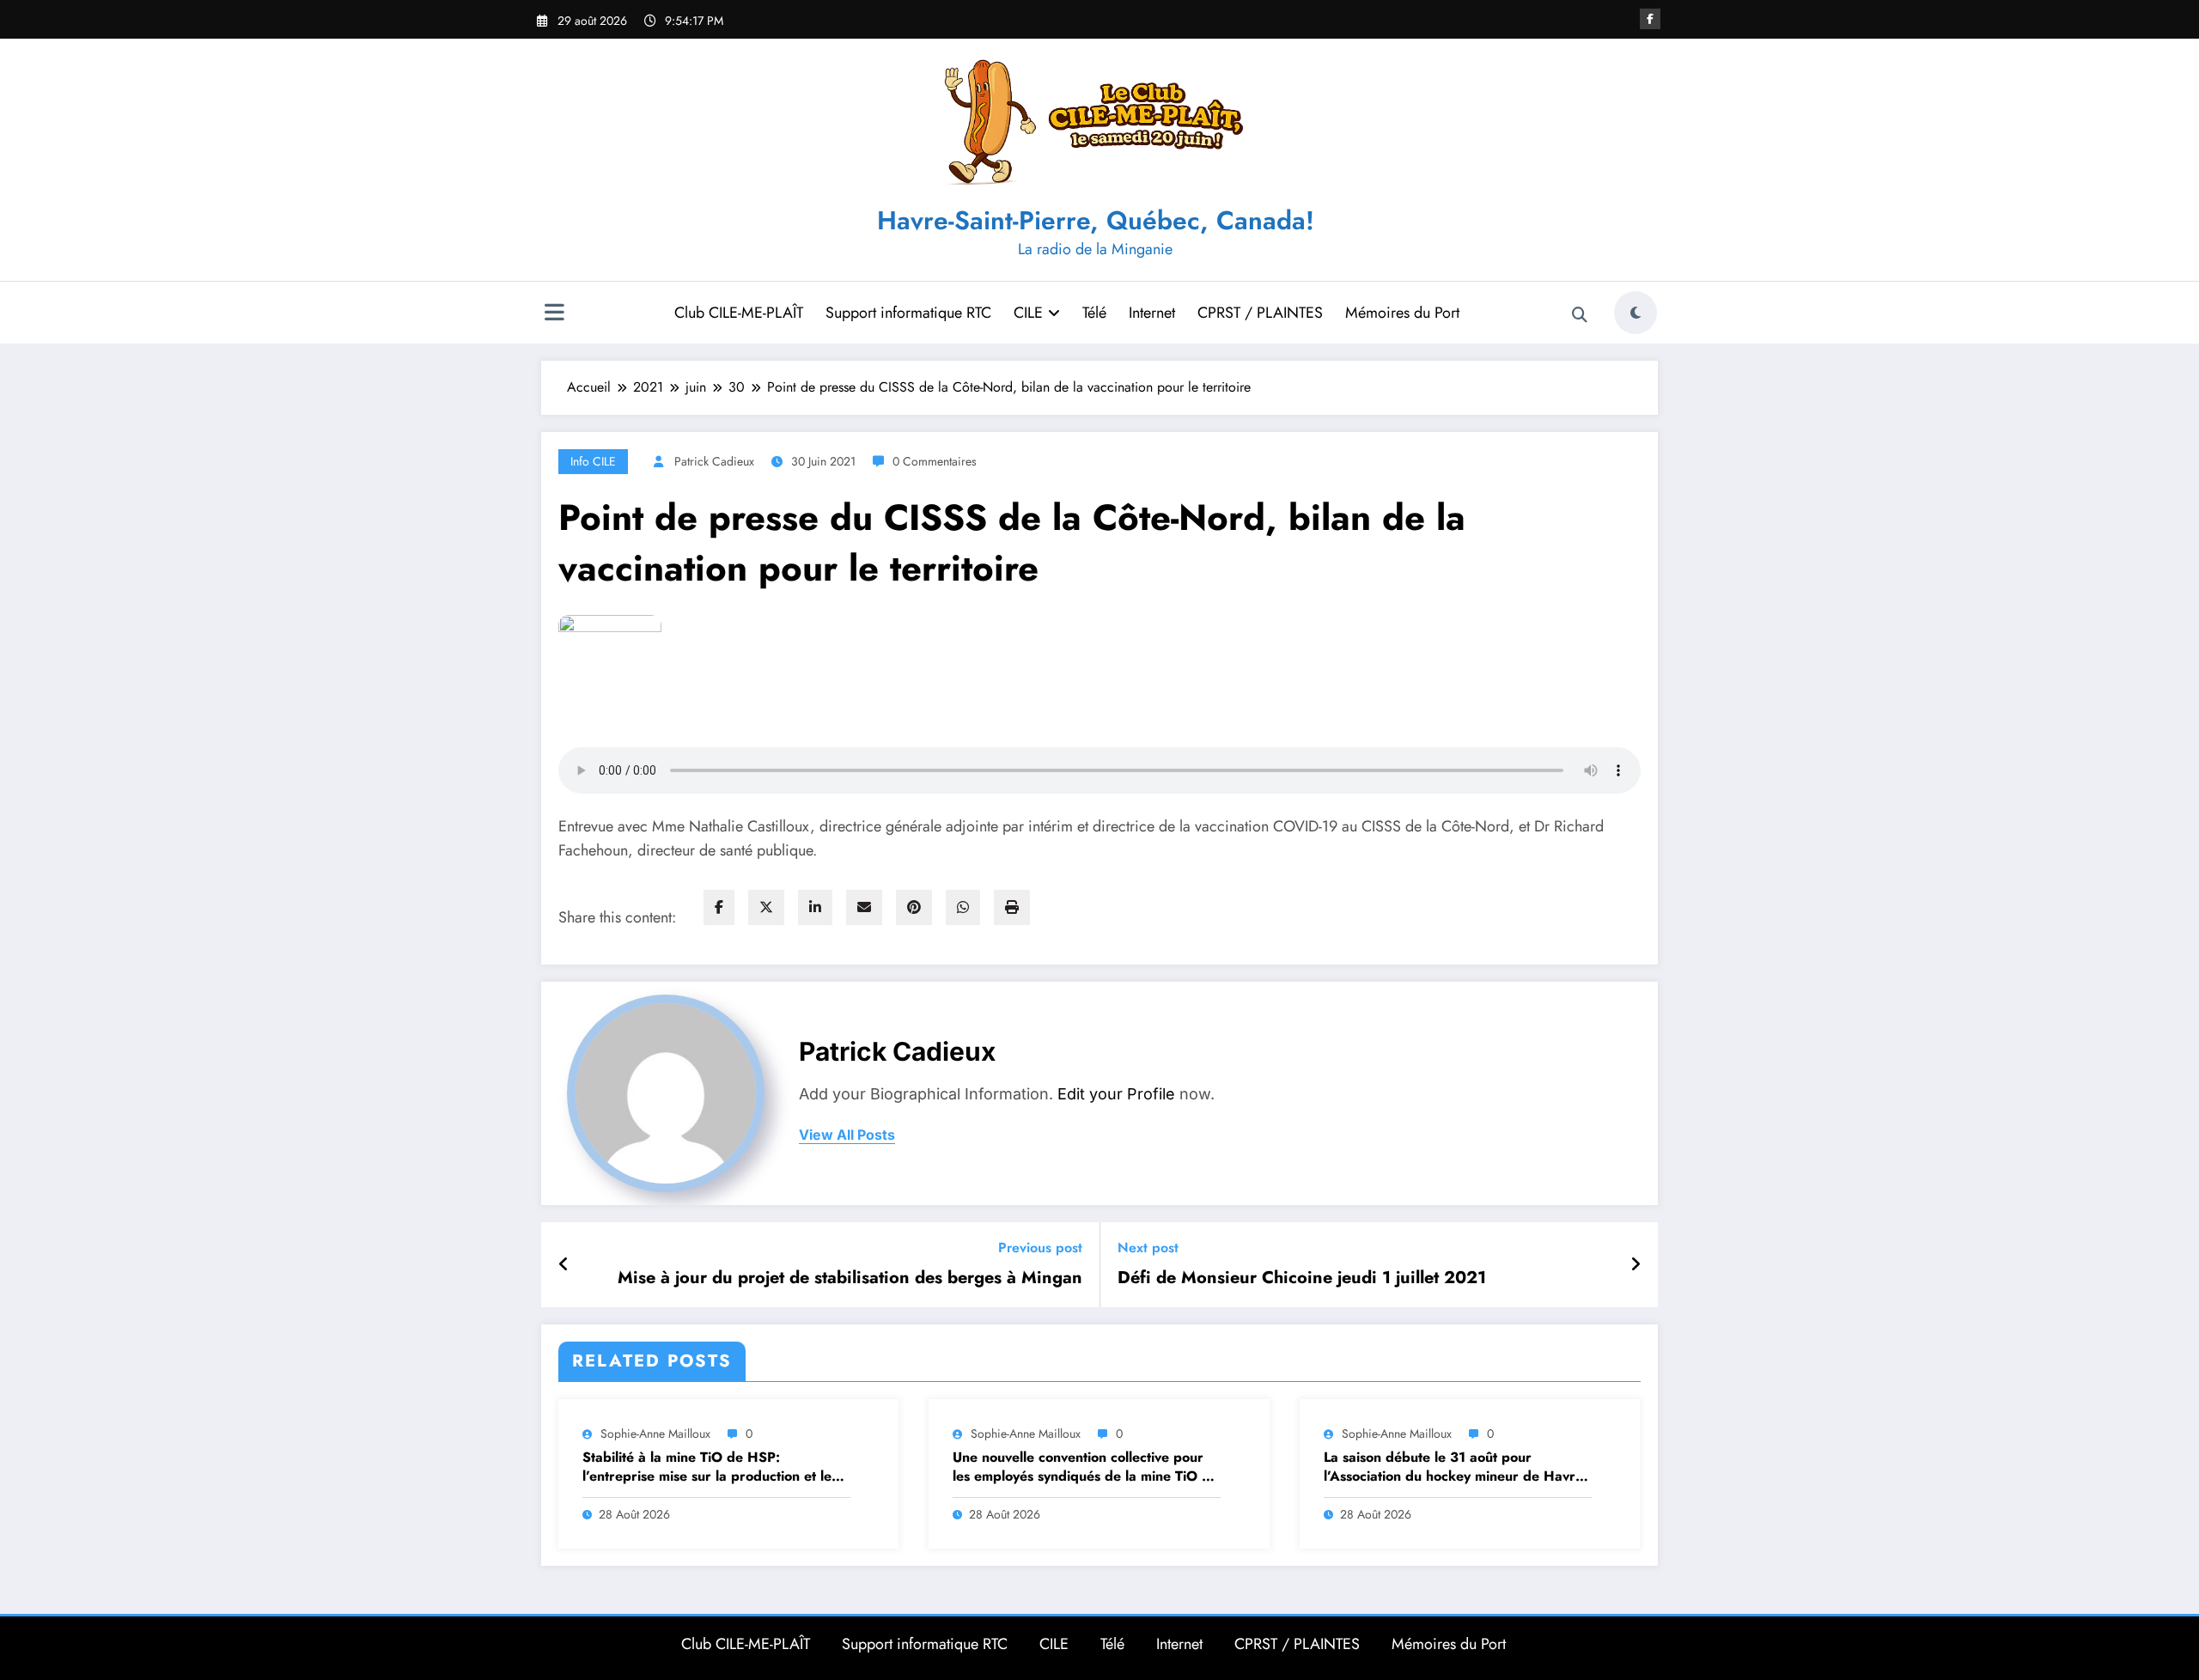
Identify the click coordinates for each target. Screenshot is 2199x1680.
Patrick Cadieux (714, 461)
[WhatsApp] (963, 907)
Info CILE (593, 461)
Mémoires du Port (1402, 313)
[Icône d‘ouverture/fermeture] (554, 314)
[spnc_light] (1636, 313)
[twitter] (766, 907)
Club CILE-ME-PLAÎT (739, 313)
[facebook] (719, 907)
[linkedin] (815, 907)
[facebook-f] (1650, 19)
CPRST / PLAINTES (1260, 313)
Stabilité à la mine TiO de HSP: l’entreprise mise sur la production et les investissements (710, 1467)
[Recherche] (1580, 315)
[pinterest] (914, 907)
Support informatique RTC (908, 313)
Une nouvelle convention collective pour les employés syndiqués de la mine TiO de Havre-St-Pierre (1085, 1467)
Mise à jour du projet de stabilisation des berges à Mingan (850, 1278)
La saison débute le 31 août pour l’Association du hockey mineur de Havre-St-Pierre (1455, 1467)
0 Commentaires (935, 461)
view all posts (847, 1135)
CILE (1028, 313)
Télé (1094, 313)
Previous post (1040, 1248)
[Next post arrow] (1636, 1265)
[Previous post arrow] (564, 1265)
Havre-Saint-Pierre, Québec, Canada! (1096, 220)
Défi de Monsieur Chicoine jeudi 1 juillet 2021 (1302, 1278)
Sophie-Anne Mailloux (655, 1433)
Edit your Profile (1116, 1094)
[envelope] (864, 907)
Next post (1148, 1248)
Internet (1152, 313)
